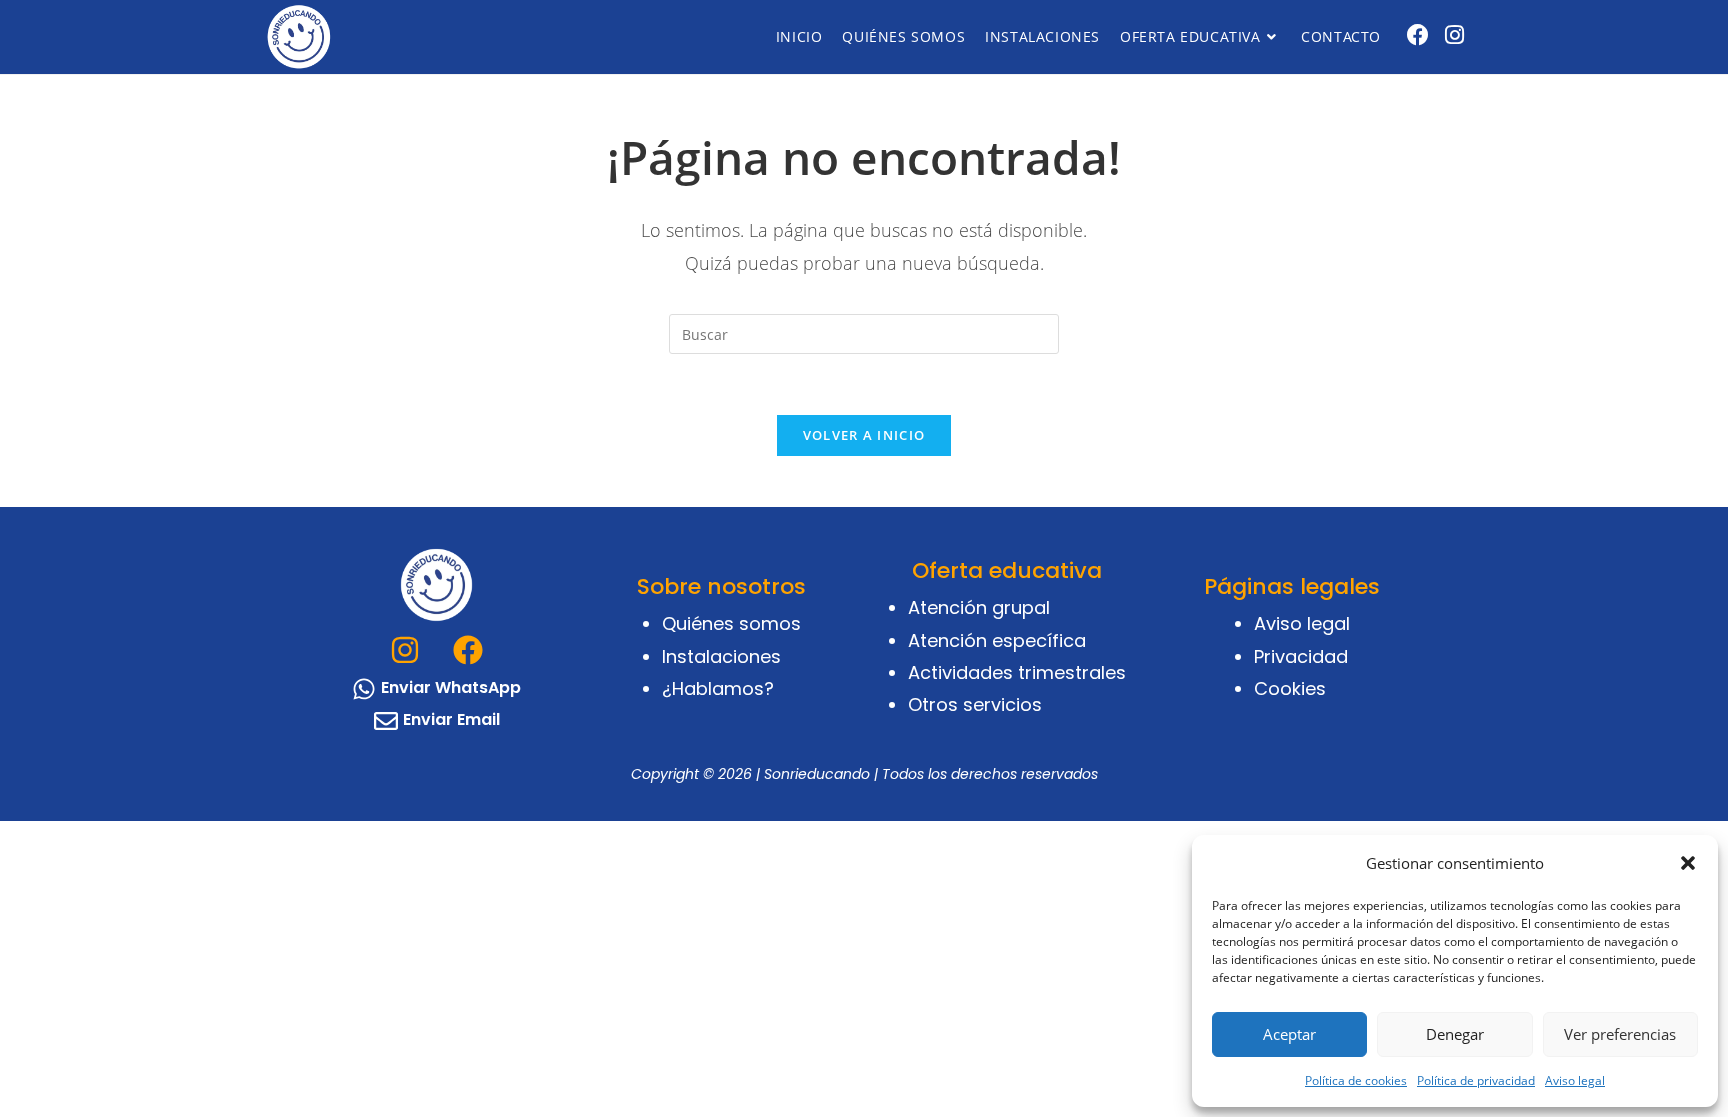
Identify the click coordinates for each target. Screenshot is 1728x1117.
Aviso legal (1575, 1080)
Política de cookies (1356, 1080)
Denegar (1455, 1034)
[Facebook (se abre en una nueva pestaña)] (1418, 34)
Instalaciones (721, 656)
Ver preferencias (1620, 1034)
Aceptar (1289, 1034)
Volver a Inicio (864, 435)
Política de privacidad (1476, 1080)
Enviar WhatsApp (451, 687)
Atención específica (997, 640)
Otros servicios (975, 704)
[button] (1688, 863)
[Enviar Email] (386, 721)
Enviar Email (451, 719)
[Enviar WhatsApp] (364, 689)
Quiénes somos (731, 623)
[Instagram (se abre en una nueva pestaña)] (1454, 34)
